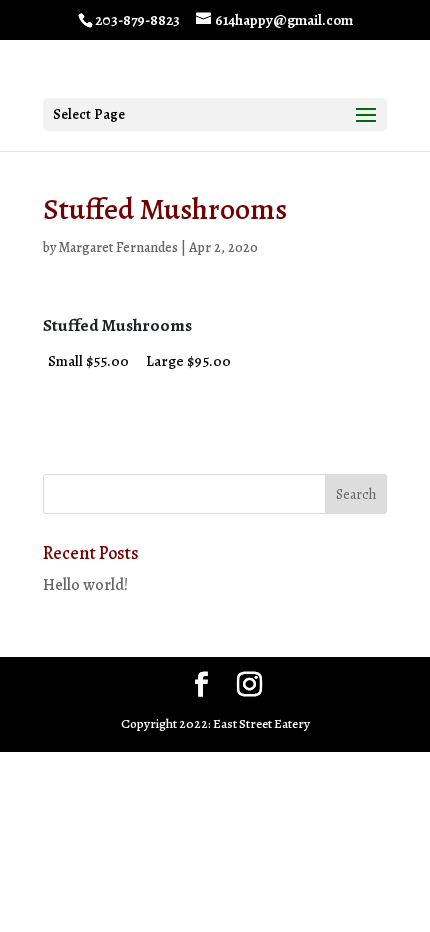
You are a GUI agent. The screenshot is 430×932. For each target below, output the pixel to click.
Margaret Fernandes (118, 247)
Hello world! (85, 585)
